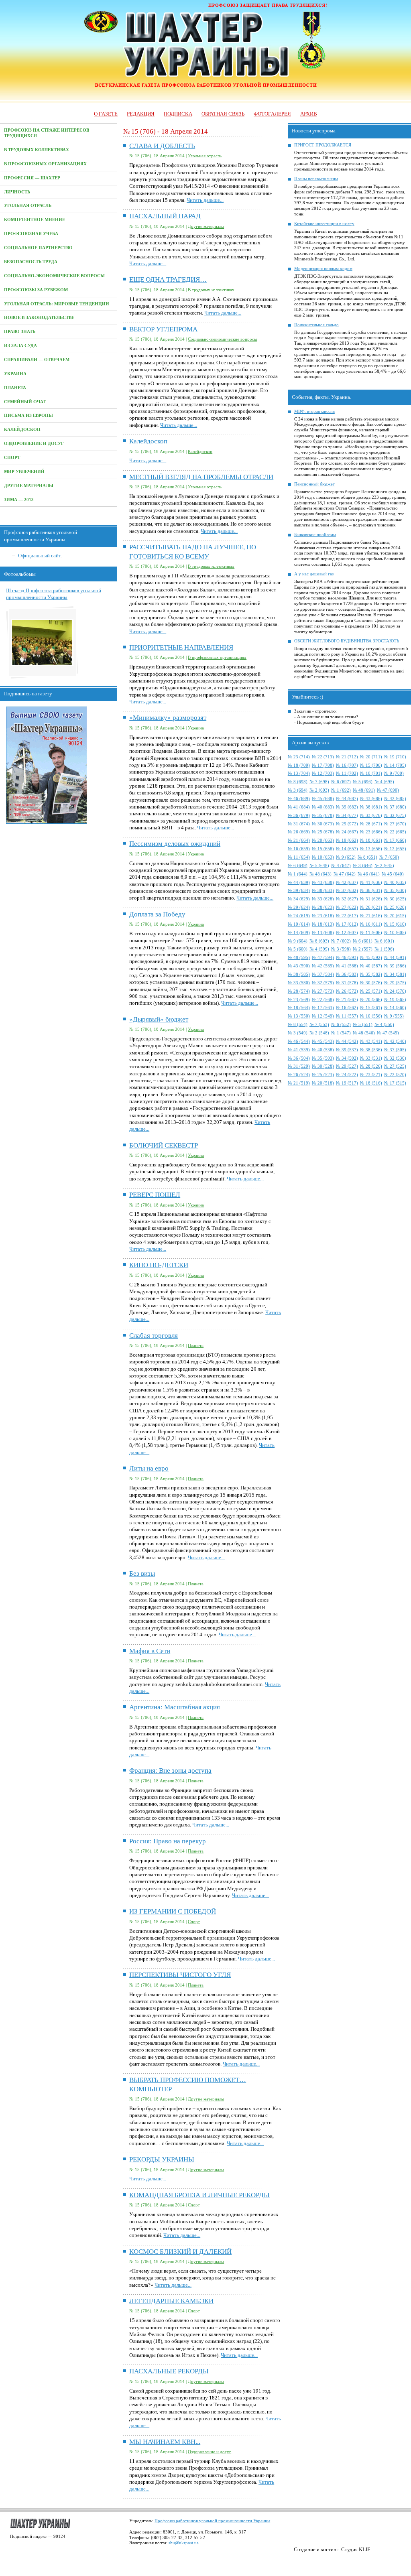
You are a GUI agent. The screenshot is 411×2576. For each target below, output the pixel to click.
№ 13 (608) (323, 933)
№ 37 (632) (347, 891)
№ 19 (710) (395, 757)
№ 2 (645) (384, 866)
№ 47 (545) (388, 1033)
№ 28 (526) (371, 1066)
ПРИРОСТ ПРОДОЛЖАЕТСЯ (323, 145)
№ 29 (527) (347, 1066)
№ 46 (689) (299, 799)
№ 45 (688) (323, 799)
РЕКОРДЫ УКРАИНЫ (162, 2159)
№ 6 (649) (298, 866)
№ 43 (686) (371, 799)
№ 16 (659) (299, 849)
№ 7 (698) (319, 782)
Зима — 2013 (19, 500)
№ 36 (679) (299, 816)
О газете (106, 114)
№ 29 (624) (299, 907)
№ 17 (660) (395, 840)
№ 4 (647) (341, 866)
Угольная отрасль (28, 206)
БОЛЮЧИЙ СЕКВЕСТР (164, 1145)
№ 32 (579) (323, 983)
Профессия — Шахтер (32, 178)
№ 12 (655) (395, 849)
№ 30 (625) (395, 899)
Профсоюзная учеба (31, 234)
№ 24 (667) (347, 832)
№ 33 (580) (299, 983)
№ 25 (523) (323, 1075)
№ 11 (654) (299, 857)
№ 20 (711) (371, 757)
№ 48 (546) (364, 1033)
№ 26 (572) (347, 991)
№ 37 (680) (395, 807)
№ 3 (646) (363, 866)
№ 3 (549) (298, 1033)
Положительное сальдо (316, 325)
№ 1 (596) (384, 949)
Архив (309, 114)
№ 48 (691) (364, 790)
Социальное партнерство (38, 248)
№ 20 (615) (395, 916)
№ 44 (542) (347, 1041)
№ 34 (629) (299, 899)
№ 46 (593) (347, 958)
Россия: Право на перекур (168, 1841)
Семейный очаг (25, 402)
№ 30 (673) (323, 824)
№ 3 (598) (341, 949)
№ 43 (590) (299, 966)
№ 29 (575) (395, 983)
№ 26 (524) (299, 1075)
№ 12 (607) (347, 933)
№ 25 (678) (323, 832)
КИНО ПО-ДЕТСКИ (159, 1265)
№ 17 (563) (323, 1008)
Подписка (178, 114)
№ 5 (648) (319, 866)
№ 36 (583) (347, 974)
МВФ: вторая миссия (314, 411)
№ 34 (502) (347, 1058)
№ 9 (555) (394, 1016)
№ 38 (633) (323, 891)
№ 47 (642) (345, 874)
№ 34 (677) (347, 816)
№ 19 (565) (395, 1000)
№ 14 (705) (395, 765)
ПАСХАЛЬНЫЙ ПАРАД (165, 216)
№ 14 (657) (347, 849)
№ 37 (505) (395, 1050)
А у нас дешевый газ (314, 574)
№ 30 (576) (371, 983)
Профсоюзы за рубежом (36, 290)
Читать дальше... (205, 200)
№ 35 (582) (371, 974)
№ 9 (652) (346, 857)
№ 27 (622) (347, 907)
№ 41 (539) (299, 1050)
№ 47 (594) (323, 958)
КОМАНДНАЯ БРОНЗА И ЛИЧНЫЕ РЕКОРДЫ (199, 2195)
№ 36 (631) (371, 891)
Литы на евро (149, 1468)
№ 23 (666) (371, 832)
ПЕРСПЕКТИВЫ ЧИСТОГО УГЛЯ (180, 1975)
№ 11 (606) (371, 933)
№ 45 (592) (371, 958)
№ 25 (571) (371, 991)
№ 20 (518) (323, 1083)
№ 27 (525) (395, 1066)
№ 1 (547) (341, 1033)
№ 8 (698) (298, 782)
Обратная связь (223, 114)
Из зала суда (20, 346)
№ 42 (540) (395, 1041)
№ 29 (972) (347, 824)
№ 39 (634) (299, 891)
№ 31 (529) (299, 1066)
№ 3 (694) (298, 790)
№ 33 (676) (371, 816)
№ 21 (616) (371, 916)
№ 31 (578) (347, 983)
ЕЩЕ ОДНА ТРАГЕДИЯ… (168, 279)
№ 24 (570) (395, 991)
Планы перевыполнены (316, 179)
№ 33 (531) (371, 1058)
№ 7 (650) (389, 857)
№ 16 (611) (371, 924)
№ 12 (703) (323, 773)
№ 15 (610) (395, 924)
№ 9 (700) (394, 773)
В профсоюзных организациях (45, 164)
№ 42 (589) (323, 966)
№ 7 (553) (319, 1025)
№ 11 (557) (347, 1016)
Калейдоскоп (22, 430)
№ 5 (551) (363, 1025)
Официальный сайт (39, 556)
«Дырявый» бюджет (159, 1019)
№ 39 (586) (395, 966)
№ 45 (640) (393, 874)
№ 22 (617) (347, 916)
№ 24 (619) (299, 916)
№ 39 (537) (347, 1050)
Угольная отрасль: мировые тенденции (57, 304)
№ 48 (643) (320, 874)
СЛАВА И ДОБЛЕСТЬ (162, 146)
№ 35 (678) (323, 816)
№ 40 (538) (323, 1050)
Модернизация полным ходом (323, 269)
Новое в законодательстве (39, 318)
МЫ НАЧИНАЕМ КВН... (165, 2442)
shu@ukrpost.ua (184, 2543)
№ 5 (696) (363, 782)
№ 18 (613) (323, 924)
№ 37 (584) (323, 974)
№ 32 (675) (395, 816)
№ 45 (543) (323, 1041)
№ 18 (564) (299, 1008)
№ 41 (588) (347, 966)
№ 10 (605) (395, 933)
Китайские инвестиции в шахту (324, 224)
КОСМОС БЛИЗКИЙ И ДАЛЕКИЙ (180, 2252)
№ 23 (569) (299, 1000)
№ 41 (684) (299, 807)
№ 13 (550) (299, 1016)
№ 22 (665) (395, 832)
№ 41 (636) (371, 883)
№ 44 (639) (299, 883)
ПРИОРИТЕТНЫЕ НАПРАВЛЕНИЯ (181, 647)
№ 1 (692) (341, 790)
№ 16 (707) (347, 765)
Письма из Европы (28, 415)
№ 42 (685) (395, 799)
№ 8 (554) (298, 1025)
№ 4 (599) (319, 949)
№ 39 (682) (347, 807)
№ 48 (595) (299, 958)
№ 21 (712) (347, 757)
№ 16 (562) (347, 1008)
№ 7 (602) (341, 941)
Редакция (141, 114)
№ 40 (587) (371, 966)
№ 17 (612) (347, 924)
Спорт (12, 458)
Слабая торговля (154, 1336)
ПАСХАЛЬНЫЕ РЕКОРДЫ (169, 2371)
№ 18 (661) (371, 840)
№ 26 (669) (299, 832)
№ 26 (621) (371, 907)
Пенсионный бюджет (314, 484)
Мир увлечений (24, 472)
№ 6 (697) (341, 782)
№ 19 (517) (347, 1083)
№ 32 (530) (395, 1058)
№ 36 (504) (299, 1058)
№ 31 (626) (371, 899)
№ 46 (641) (369, 874)
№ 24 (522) (347, 1075)
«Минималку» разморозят (168, 718)
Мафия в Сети (150, 1651)
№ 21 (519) (299, 1083)
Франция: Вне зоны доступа (170, 1770)
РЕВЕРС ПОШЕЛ (155, 1195)
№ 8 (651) (367, 857)
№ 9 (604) (298, 941)
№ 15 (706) (371, 765)
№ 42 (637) (347, 883)
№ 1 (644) (298, 874)
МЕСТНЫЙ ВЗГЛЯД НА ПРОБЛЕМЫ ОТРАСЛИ (201, 477)
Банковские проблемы (315, 535)
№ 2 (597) (363, 949)
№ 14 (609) (299, 933)
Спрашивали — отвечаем (37, 360)
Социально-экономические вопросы (54, 276)
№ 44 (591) (395, 958)
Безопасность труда (31, 262)
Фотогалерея (272, 114)
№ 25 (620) (395, 907)
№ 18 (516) (371, 1083)
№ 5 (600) (298, 949)
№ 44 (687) (347, 799)
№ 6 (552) (341, 1025)
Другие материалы (29, 486)
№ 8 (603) (319, 941)
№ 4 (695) (384, 782)
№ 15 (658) (323, 849)
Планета (15, 388)
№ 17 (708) (323, 765)
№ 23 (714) (299, 757)
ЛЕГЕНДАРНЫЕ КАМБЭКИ (171, 2301)
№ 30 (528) (323, 1066)
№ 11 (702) (347, 773)
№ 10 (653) (323, 857)
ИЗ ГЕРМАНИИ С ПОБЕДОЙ (173, 1911)
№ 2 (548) (319, 1033)
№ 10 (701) (371, 773)
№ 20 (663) (323, 840)
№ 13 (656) (371, 849)
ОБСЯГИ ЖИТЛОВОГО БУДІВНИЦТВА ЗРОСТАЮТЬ (347, 641)
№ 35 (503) (323, 1058)
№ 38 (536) (371, 1050)
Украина (15, 374)
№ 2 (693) (319, 790)
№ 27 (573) (323, 991)
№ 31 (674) (299, 824)
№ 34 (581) (395, 974)
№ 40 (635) (395, 883)
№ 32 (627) (347, 899)
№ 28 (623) (323, 907)
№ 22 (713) (323, 757)
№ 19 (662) (347, 840)
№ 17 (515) (395, 1083)
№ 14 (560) (395, 1008)
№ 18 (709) (299, 765)
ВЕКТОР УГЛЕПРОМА (163, 329)
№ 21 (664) (299, 840)
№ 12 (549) (323, 1016)
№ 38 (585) (299, 974)
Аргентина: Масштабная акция (175, 1707)
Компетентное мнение (35, 220)
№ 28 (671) (371, 824)
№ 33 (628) (323, 899)
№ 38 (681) (371, 807)
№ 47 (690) (388, 790)
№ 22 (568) (323, 1000)
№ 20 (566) (371, 1000)
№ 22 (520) (395, 1075)
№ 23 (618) (323, 916)
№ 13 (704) (299, 773)
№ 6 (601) (363, 941)
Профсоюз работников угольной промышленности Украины (212, 2521)
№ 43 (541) (371, 1041)
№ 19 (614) (299, 924)
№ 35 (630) (395, 891)
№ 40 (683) (323, 807)
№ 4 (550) (384, 1025)
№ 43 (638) (323, 883)
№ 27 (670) (395, 824)
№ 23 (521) (371, 1075)
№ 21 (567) (347, 1000)
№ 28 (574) (299, 991)
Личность (17, 192)
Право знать (20, 332)
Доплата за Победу (157, 914)
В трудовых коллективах (37, 150)
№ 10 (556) (371, 1016)
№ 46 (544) (299, 1041)
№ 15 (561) (371, 1008)
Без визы (142, 1573)
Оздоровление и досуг (34, 444)
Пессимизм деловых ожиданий (175, 844)
